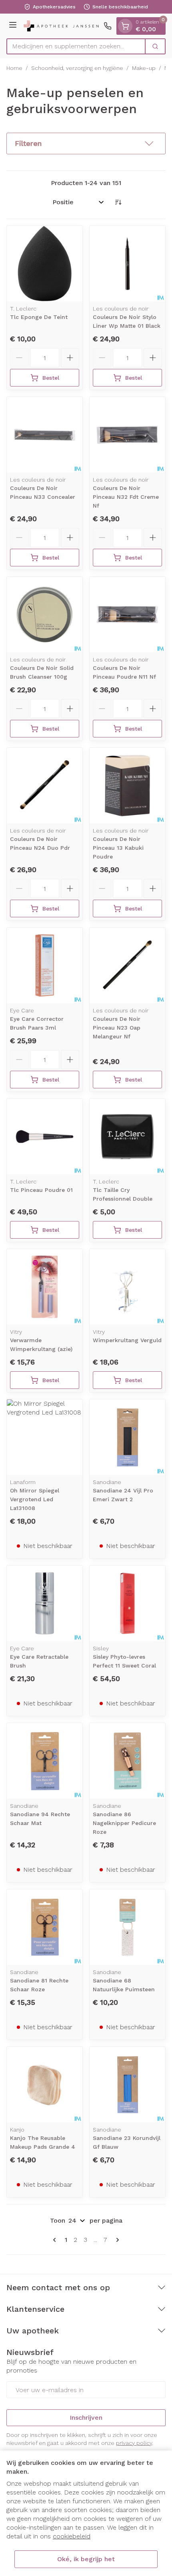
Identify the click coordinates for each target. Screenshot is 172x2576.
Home (14, 68)
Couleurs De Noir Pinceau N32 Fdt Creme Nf (126, 497)
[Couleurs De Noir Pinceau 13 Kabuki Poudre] (127, 786)
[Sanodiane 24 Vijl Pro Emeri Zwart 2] (127, 1437)
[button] (86, 143)
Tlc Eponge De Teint (39, 317)
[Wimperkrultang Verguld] (127, 1287)
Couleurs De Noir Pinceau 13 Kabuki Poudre (118, 848)
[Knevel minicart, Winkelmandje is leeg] (125, 26)
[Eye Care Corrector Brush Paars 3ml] (45, 965)
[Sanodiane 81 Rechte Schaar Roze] (45, 1927)
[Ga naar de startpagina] (61, 26)
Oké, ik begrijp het (86, 2559)
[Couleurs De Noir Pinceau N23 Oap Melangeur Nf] (127, 965)
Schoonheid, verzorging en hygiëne (77, 68)
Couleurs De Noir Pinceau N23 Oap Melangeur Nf (117, 1028)
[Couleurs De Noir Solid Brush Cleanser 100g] (45, 615)
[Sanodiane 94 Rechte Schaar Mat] (45, 1761)
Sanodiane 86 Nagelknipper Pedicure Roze (124, 1823)
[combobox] (76, 46)
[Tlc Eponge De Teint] (45, 264)
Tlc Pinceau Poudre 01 (41, 1190)
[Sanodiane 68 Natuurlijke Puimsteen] (127, 1927)
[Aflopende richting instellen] (118, 202)
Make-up (144, 68)
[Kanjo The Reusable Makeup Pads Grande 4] (45, 2085)
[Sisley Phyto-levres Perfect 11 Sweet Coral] (127, 1603)
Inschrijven (86, 2418)
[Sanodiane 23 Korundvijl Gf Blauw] (127, 2085)
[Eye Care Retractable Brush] (45, 1603)
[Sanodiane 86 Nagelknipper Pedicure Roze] (127, 1761)
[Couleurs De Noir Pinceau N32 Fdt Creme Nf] (127, 435)
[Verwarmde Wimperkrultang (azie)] (45, 1287)
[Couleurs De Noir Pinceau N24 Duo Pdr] (45, 786)
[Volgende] (116, 2240)
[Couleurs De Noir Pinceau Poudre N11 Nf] (127, 615)
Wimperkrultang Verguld (127, 1340)
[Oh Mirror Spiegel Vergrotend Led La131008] (45, 1437)
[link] (56, 2240)
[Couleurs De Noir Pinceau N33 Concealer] (45, 435)
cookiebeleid (72, 2536)
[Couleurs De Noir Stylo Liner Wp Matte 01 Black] (127, 264)
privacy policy (134, 2443)
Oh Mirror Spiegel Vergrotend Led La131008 (35, 1499)
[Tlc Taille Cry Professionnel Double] (127, 1137)
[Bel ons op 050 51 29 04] (108, 26)
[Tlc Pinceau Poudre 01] (45, 1137)
